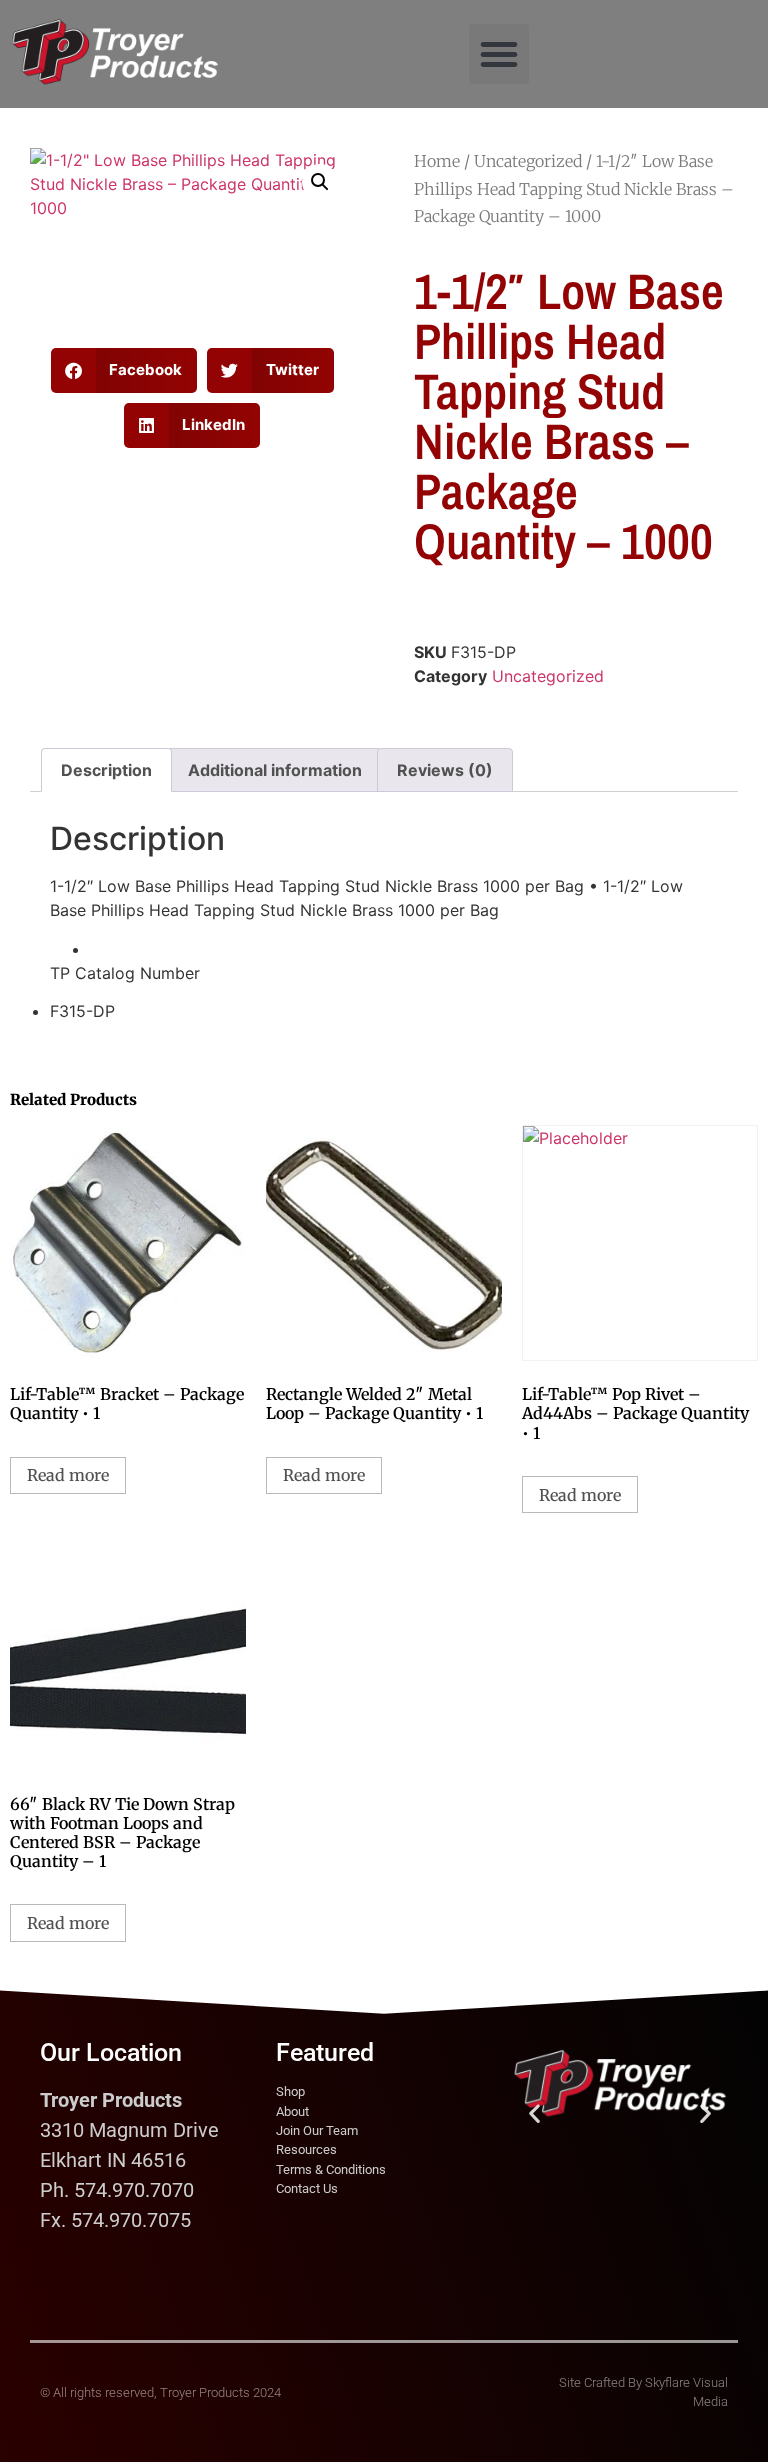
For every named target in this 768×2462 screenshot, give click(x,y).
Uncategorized (528, 161)
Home (437, 161)
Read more (68, 1475)
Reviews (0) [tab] (445, 770)
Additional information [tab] (275, 770)
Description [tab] (106, 770)
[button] (499, 54)
